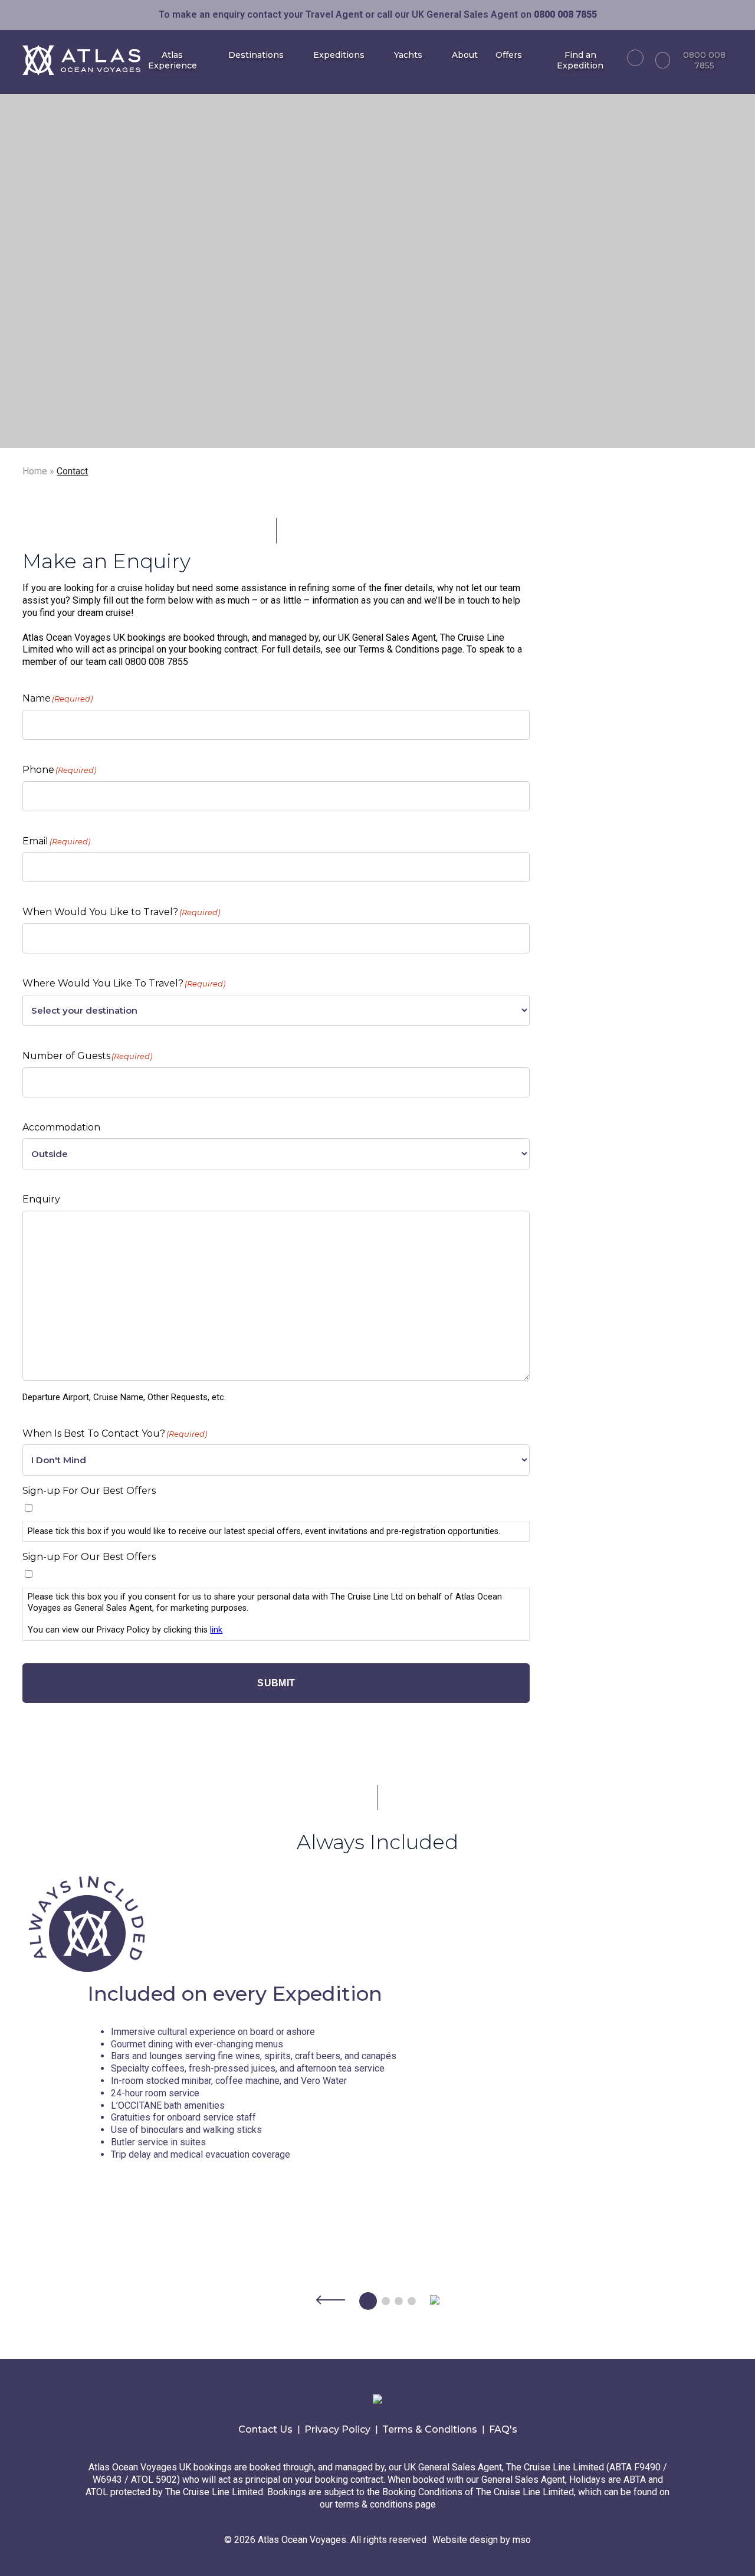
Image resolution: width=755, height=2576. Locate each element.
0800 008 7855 (704, 60)
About (465, 55)
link (216, 1630)
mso (522, 2540)
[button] (331, 2302)
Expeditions (339, 55)
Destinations (256, 55)
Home (35, 471)
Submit (276, 1683)
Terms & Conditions (430, 2429)
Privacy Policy (337, 2429)
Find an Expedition (580, 60)
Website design (465, 2540)
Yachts (408, 55)
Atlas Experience (173, 60)
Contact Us (265, 2429)
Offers (509, 55)
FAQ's (503, 2429)
